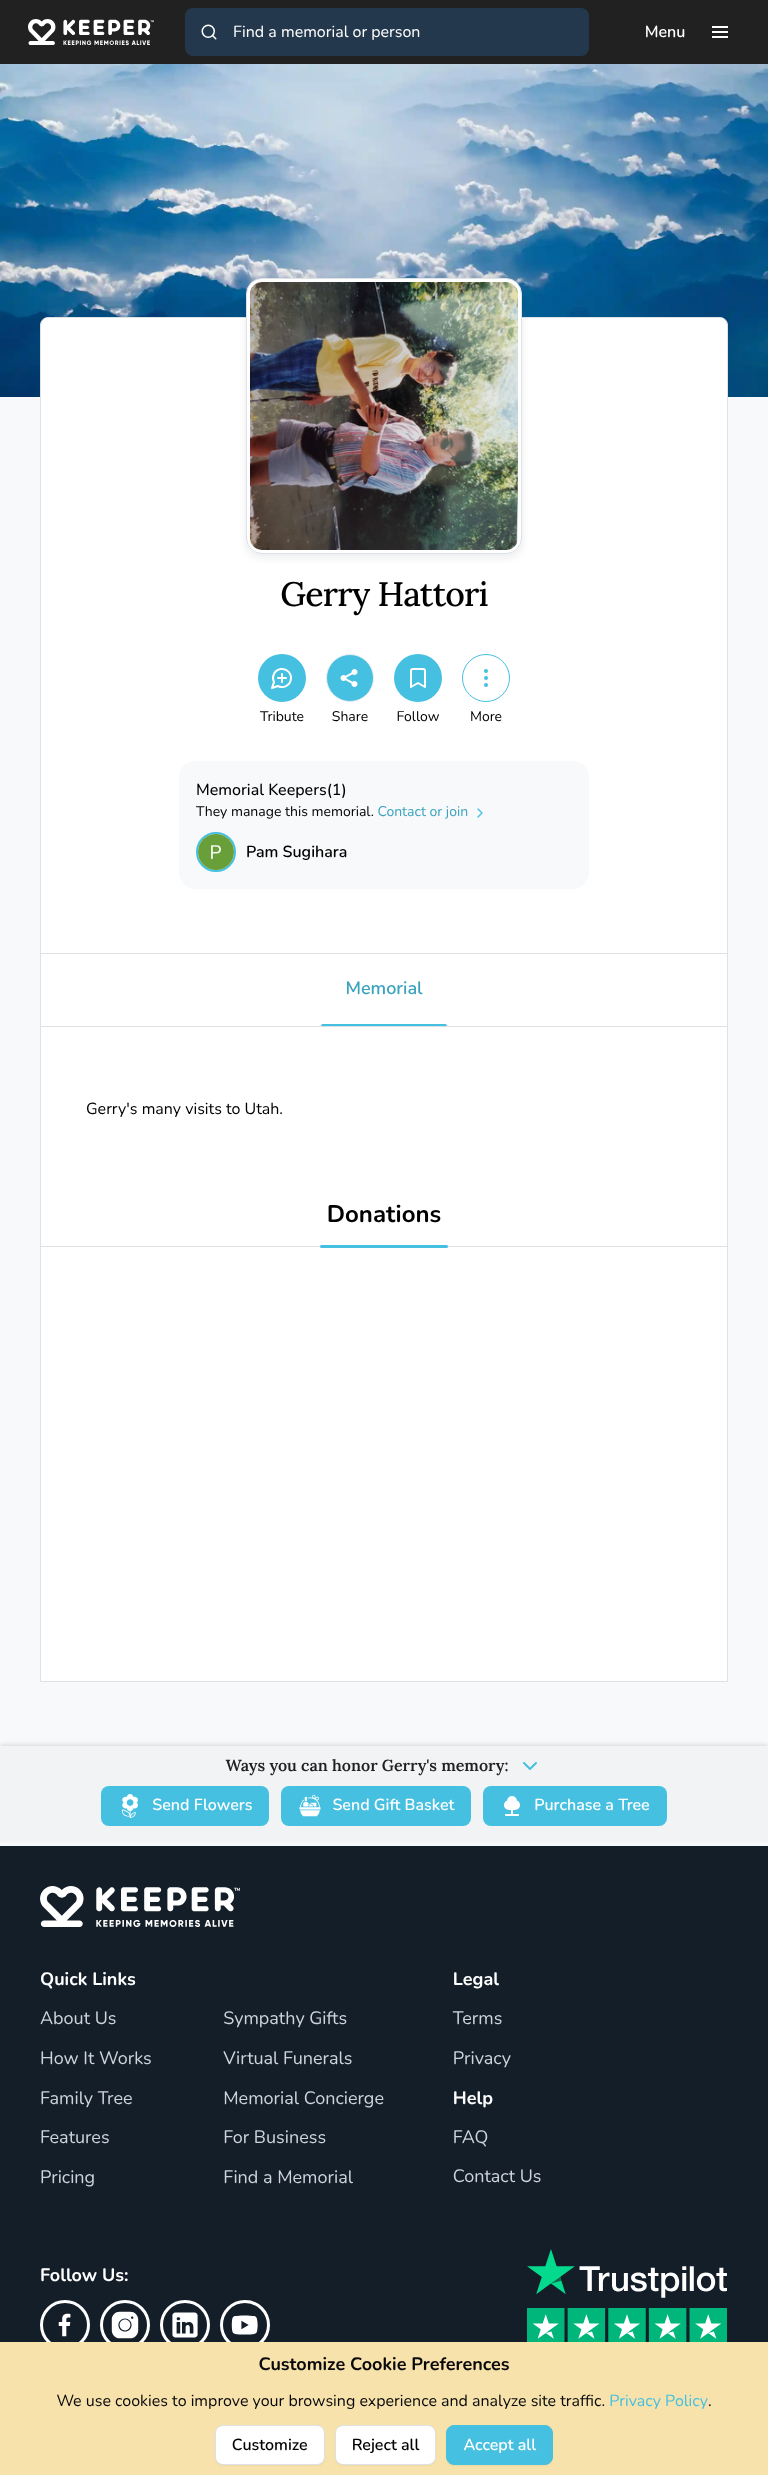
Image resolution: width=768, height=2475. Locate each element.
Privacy (482, 2059)
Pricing (67, 2178)
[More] (486, 678)
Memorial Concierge (303, 2099)
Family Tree (86, 2099)
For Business (274, 2138)
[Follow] (418, 678)
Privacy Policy (658, 2401)
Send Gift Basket (393, 1805)
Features (75, 2138)
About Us (78, 2019)
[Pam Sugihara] (216, 852)
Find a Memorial (288, 2178)
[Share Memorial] (350, 678)
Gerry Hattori (384, 595)
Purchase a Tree (591, 1805)
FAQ (471, 2138)
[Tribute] (282, 678)
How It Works (96, 2059)
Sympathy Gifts (285, 2019)
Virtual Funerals (287, 2059)
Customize (270, 2445)
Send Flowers (202, 1805)
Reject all (386, 2445)
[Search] (209, 32)
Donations (384, 1215)
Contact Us (497, 2177)
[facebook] (65, 2325)
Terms (478, 2019)
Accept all (499, 2445)
